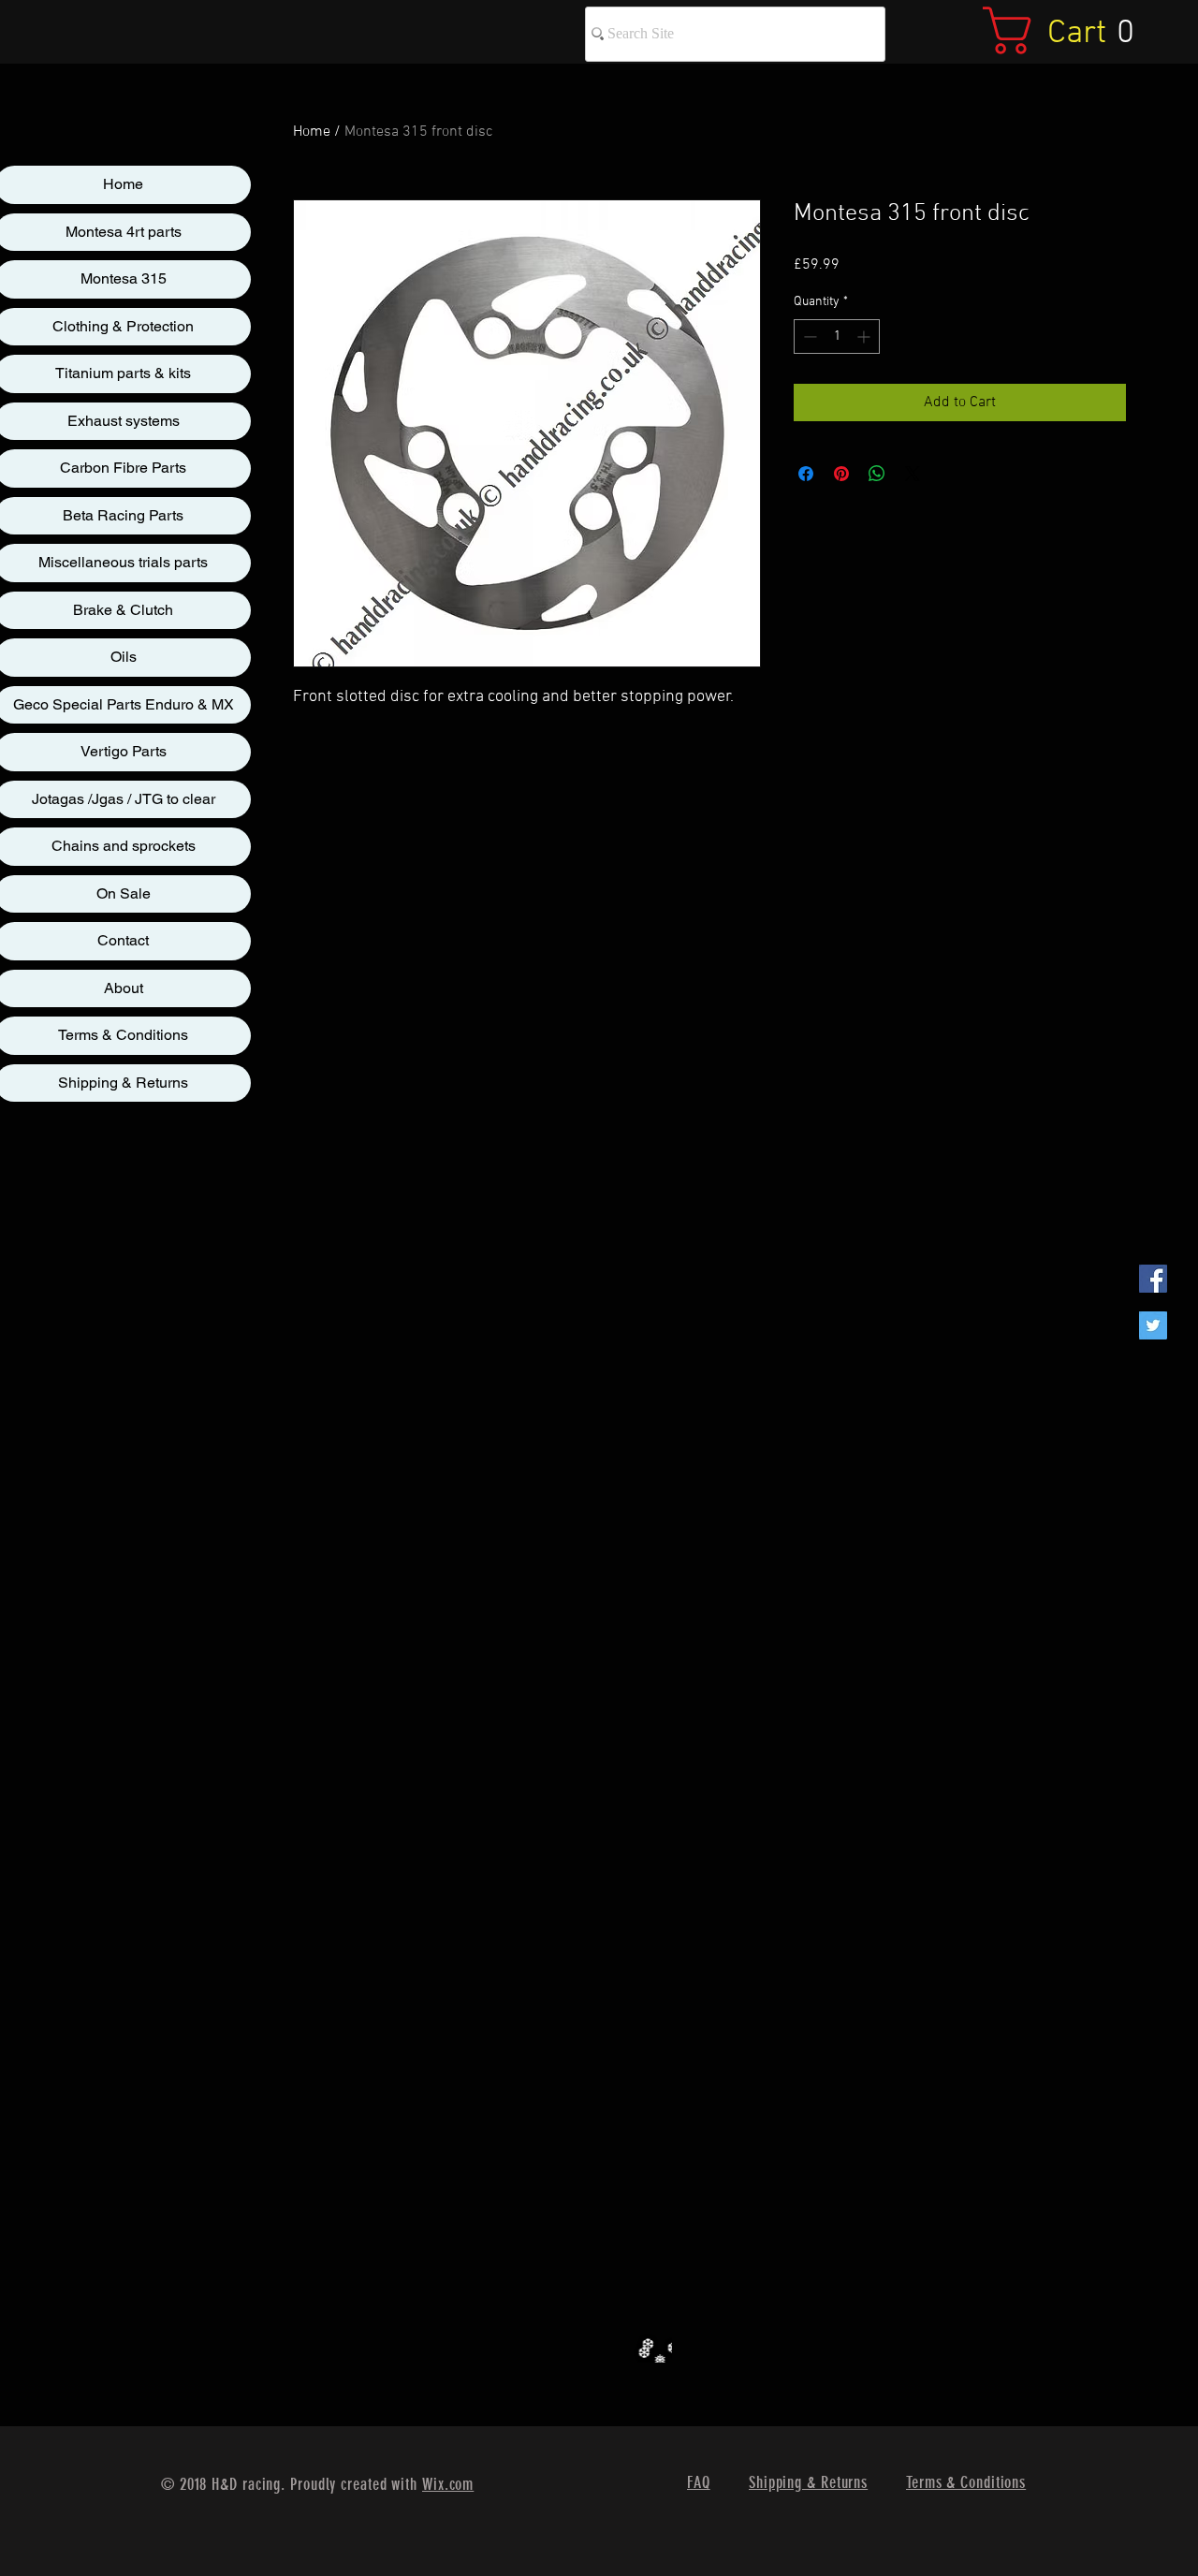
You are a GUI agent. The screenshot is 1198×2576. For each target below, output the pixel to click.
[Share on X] (913, 474)
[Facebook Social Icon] (1153, 1279)
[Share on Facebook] (806, 474)
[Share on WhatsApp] (877, 474)
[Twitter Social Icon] (1153, 1325)
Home (312, 132)
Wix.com (448, 2484)
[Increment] (865, 337)
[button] (1073, 30)
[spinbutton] (837, 337)
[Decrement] (808, 337)
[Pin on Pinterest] (841, 474)
